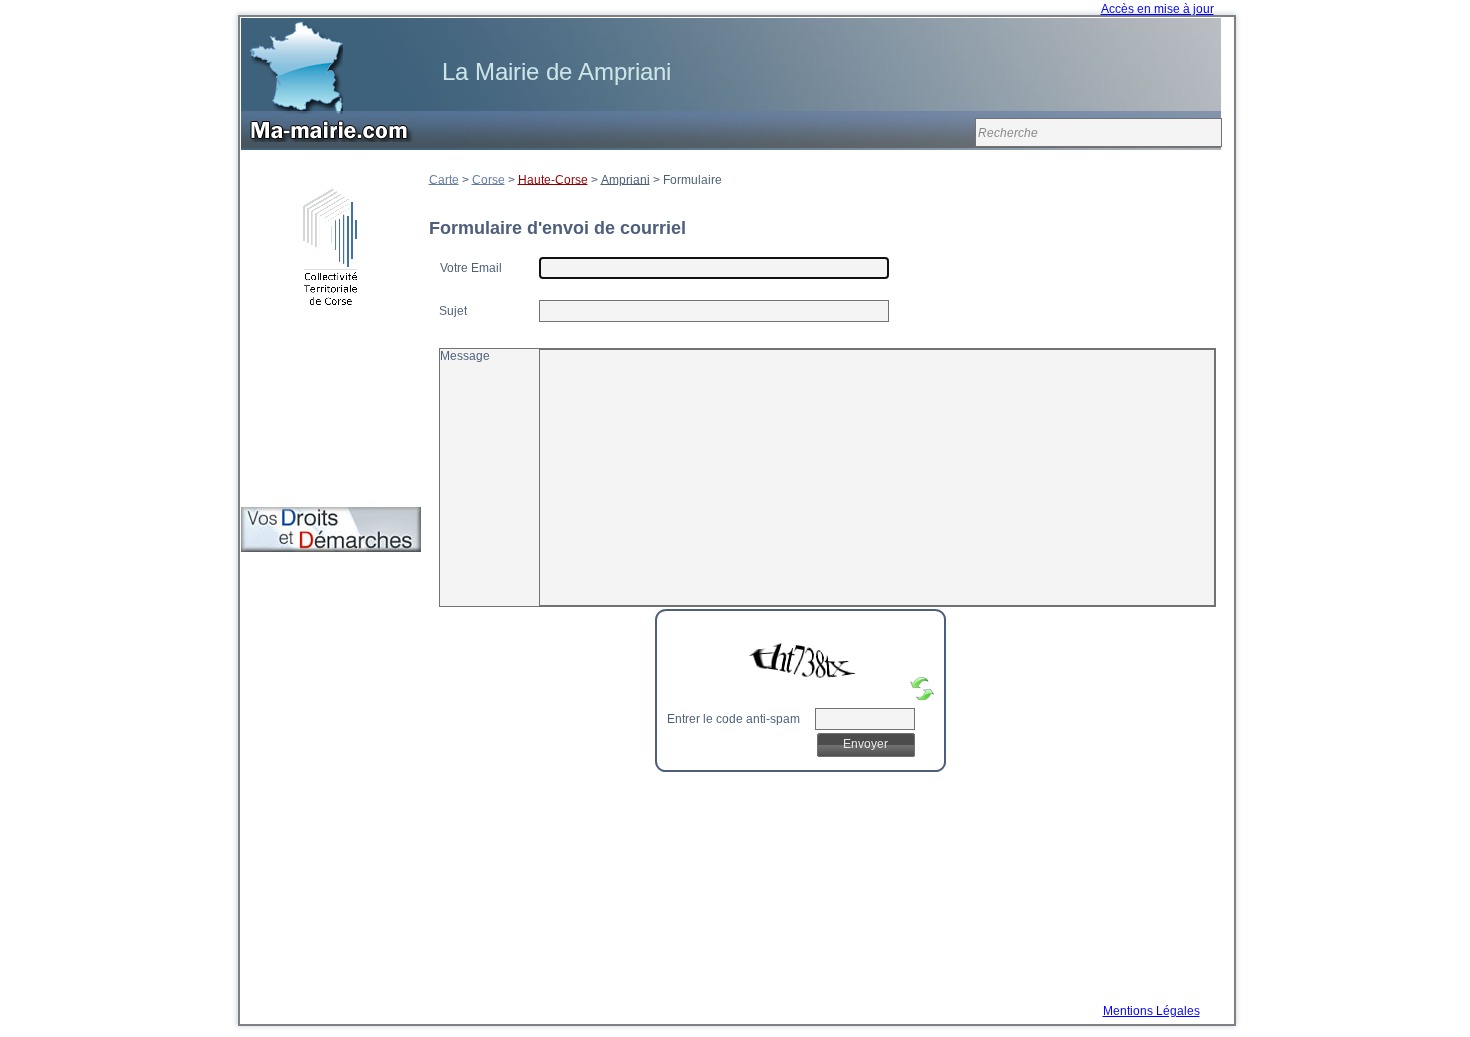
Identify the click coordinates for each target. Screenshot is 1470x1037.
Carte (444, 179)
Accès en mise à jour (1157, 9)
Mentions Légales (1151, 1011)
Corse (488, 179)
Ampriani (625, 179)
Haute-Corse (553, 179)
